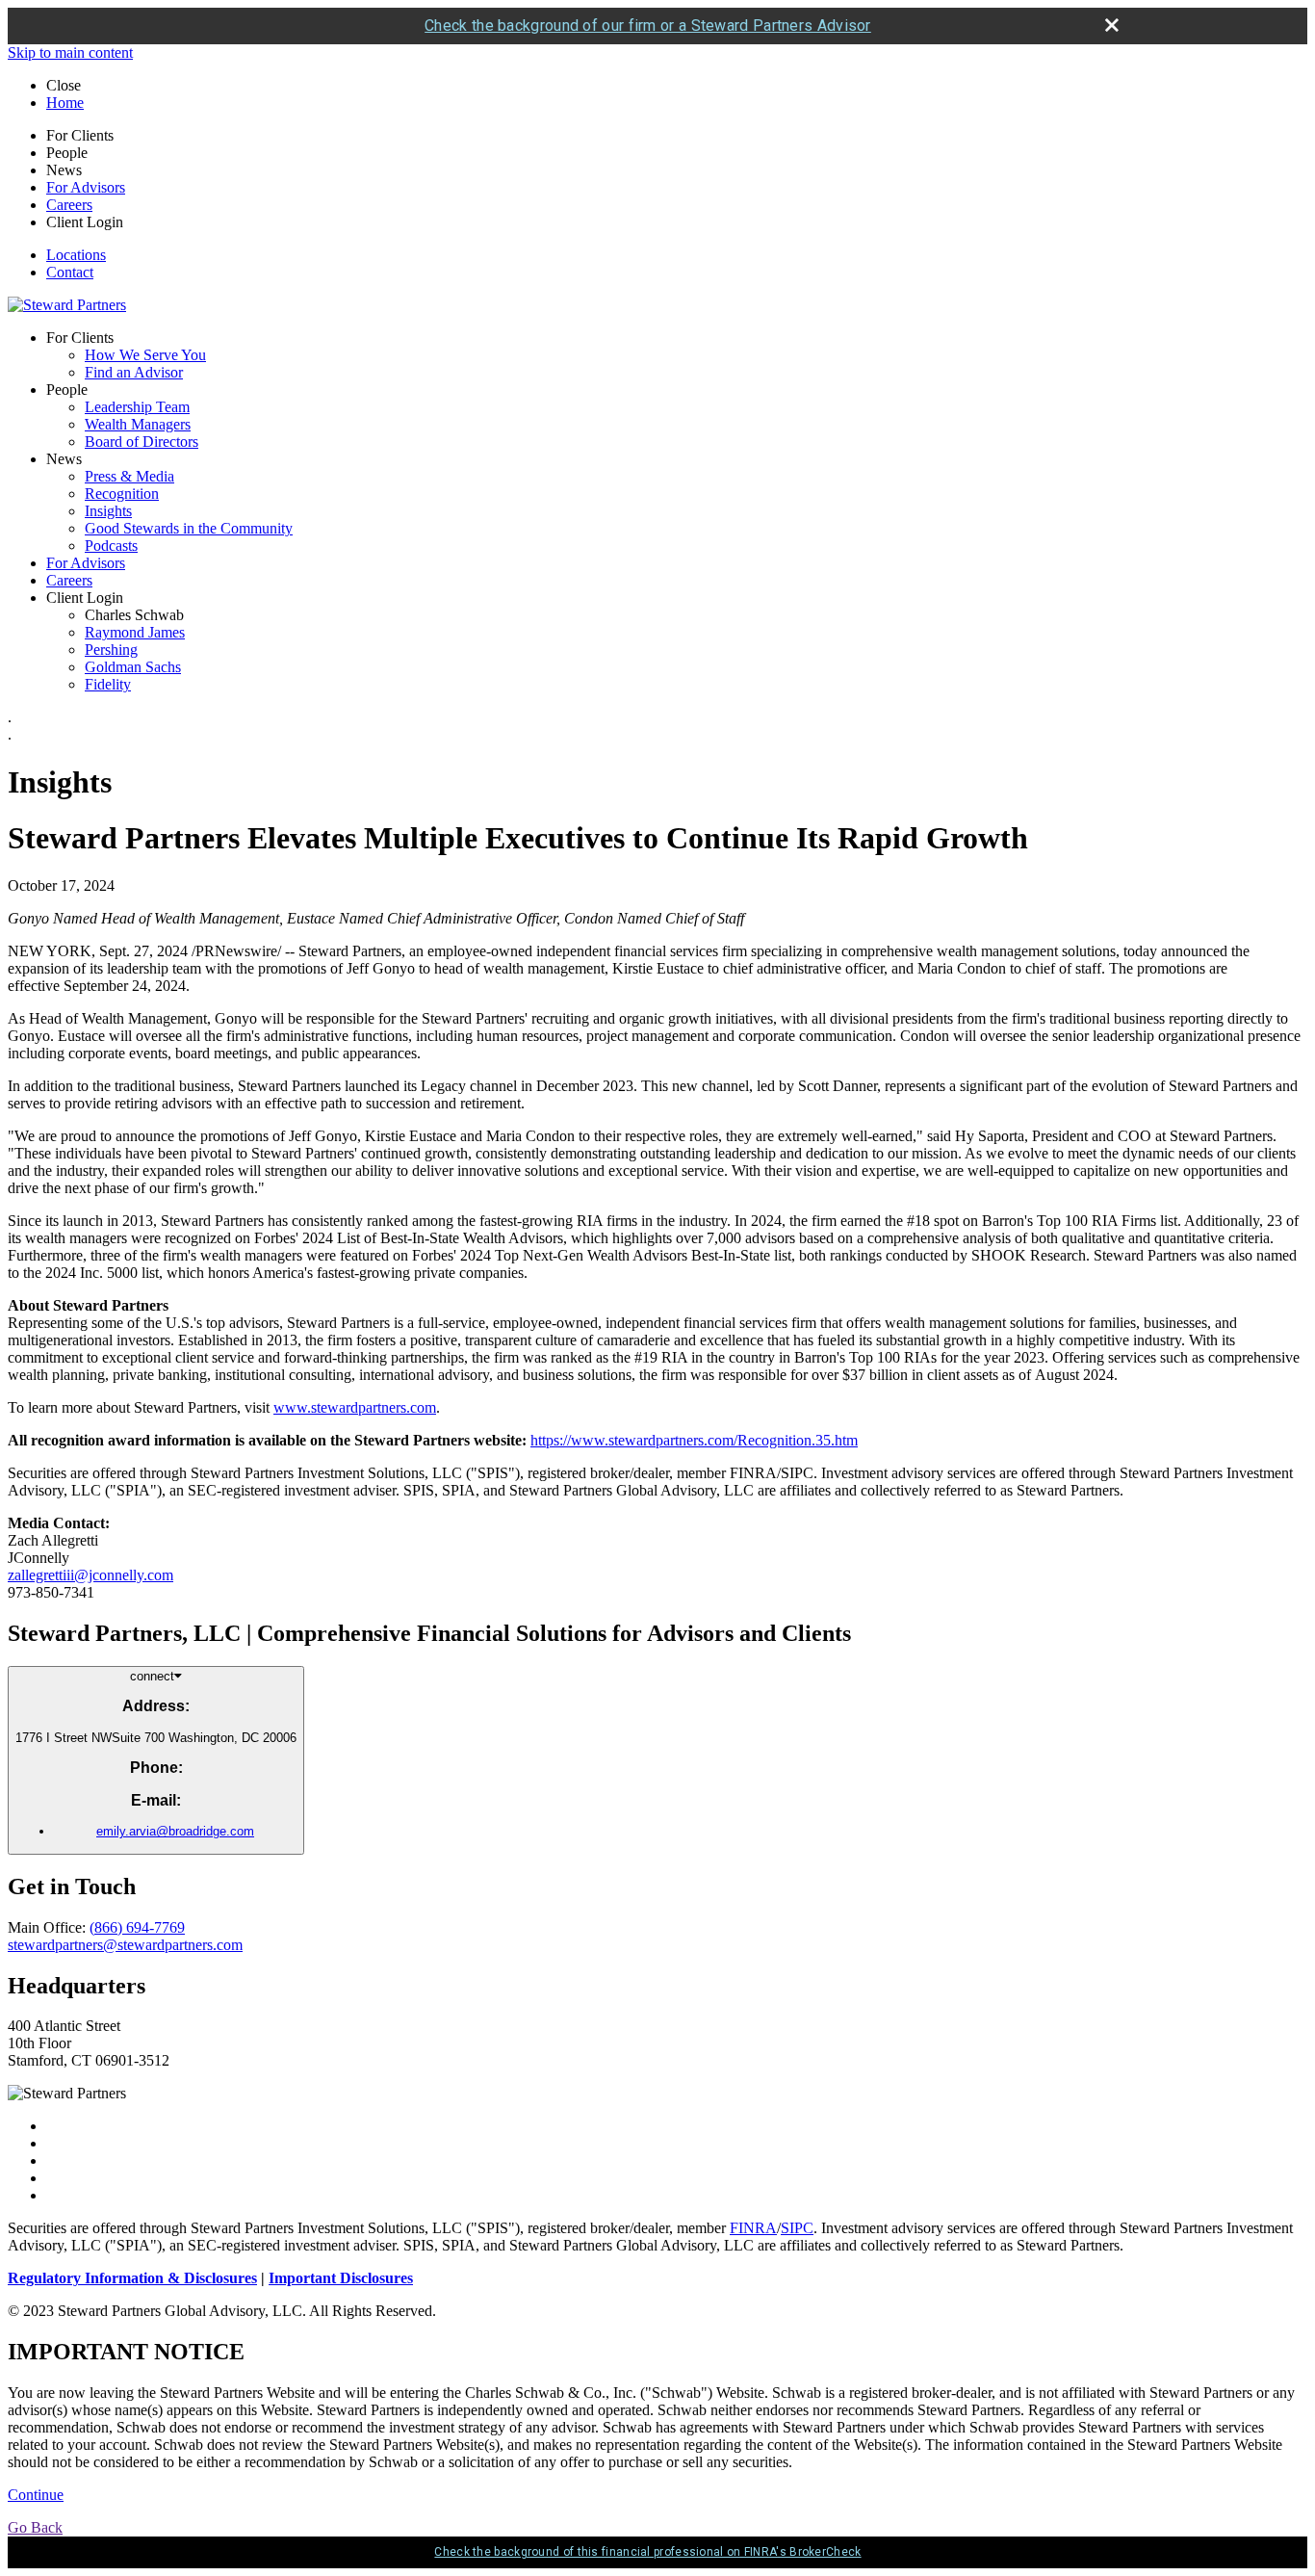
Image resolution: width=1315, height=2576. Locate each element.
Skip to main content (70, 52)
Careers (69, 205)
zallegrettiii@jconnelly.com (90, 1575)
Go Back (35, 2527)
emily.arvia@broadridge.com (175, 1831)
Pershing (111, 650)
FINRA (753, 2228)
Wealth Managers (138, 424)
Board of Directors (142, 442)
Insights (108, 511)
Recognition (122, 494)
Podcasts (111, 546)
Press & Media (129, 476)
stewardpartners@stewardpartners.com (125, 1945)
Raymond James (135, 632)
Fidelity (108, 684)
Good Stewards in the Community (189, 528)
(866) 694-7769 (137, 1927)
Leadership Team (137, 407)
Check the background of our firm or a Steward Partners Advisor (648, 26)
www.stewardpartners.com (355, 1407)
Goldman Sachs (133, 667)
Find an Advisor (134, 372)
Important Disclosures (341, 2278)
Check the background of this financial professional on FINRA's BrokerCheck (647, 2552)
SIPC (797, 2228)
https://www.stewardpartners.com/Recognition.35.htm (694, 1440)
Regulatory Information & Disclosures (132, 2278)
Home (65, 103)
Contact (70, 272)
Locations (76, 255)
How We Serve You (145, 355)
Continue (36, 2495)
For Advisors (86, 187)
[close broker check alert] (1112, 25)
